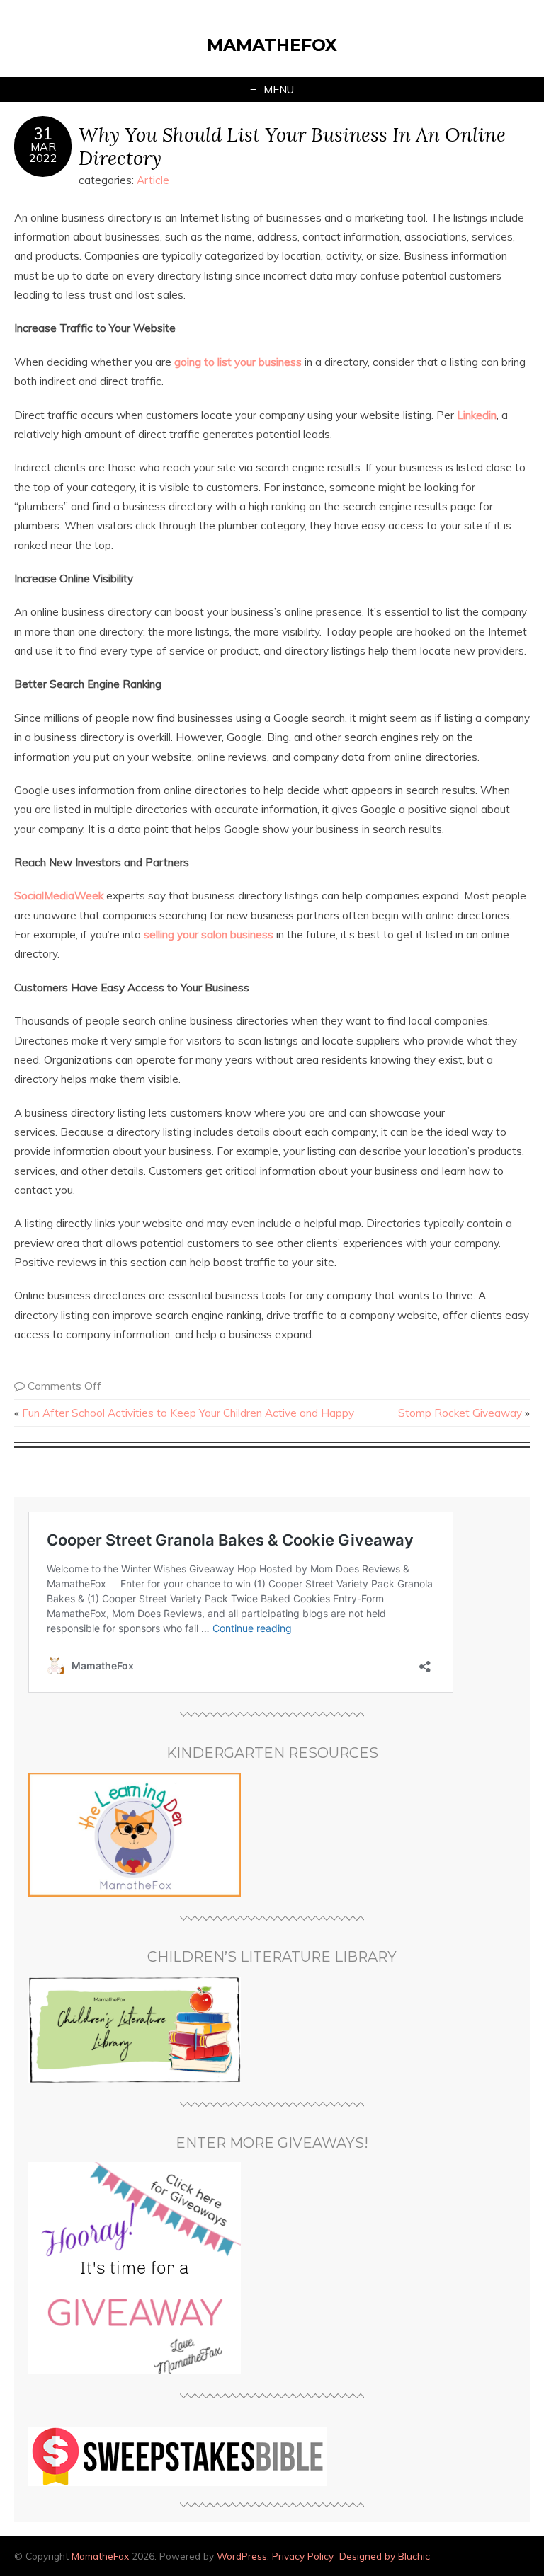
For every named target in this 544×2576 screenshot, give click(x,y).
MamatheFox (272, 45)
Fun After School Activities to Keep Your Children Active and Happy (188, 1413)
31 (43, 134)
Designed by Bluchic (385, 2556)
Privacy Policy (303, 2556)
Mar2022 (43, 152)
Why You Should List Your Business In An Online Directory (292, 146)
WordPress (242, 2556)
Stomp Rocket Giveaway (460, 1413)
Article (153, 180)
